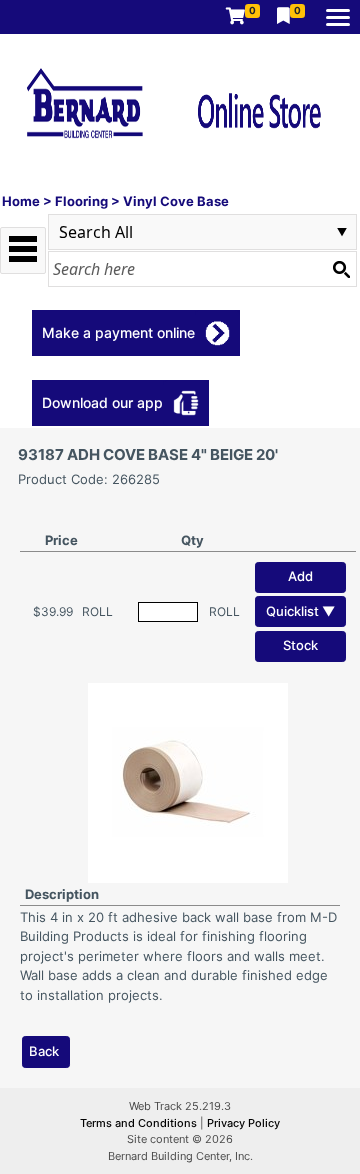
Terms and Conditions (140, 1123)
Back (44, 1051)
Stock (300, 645)
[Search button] (341, 269)
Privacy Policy (243, 1123)
